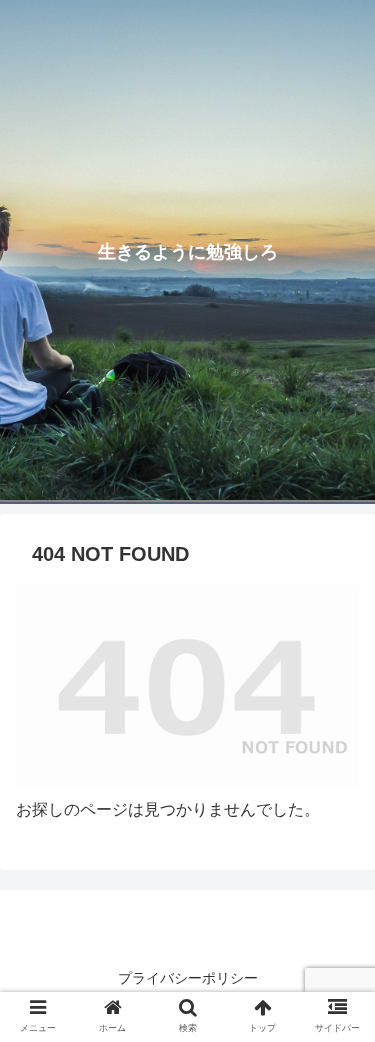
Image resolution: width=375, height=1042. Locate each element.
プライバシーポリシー (188, 978)
